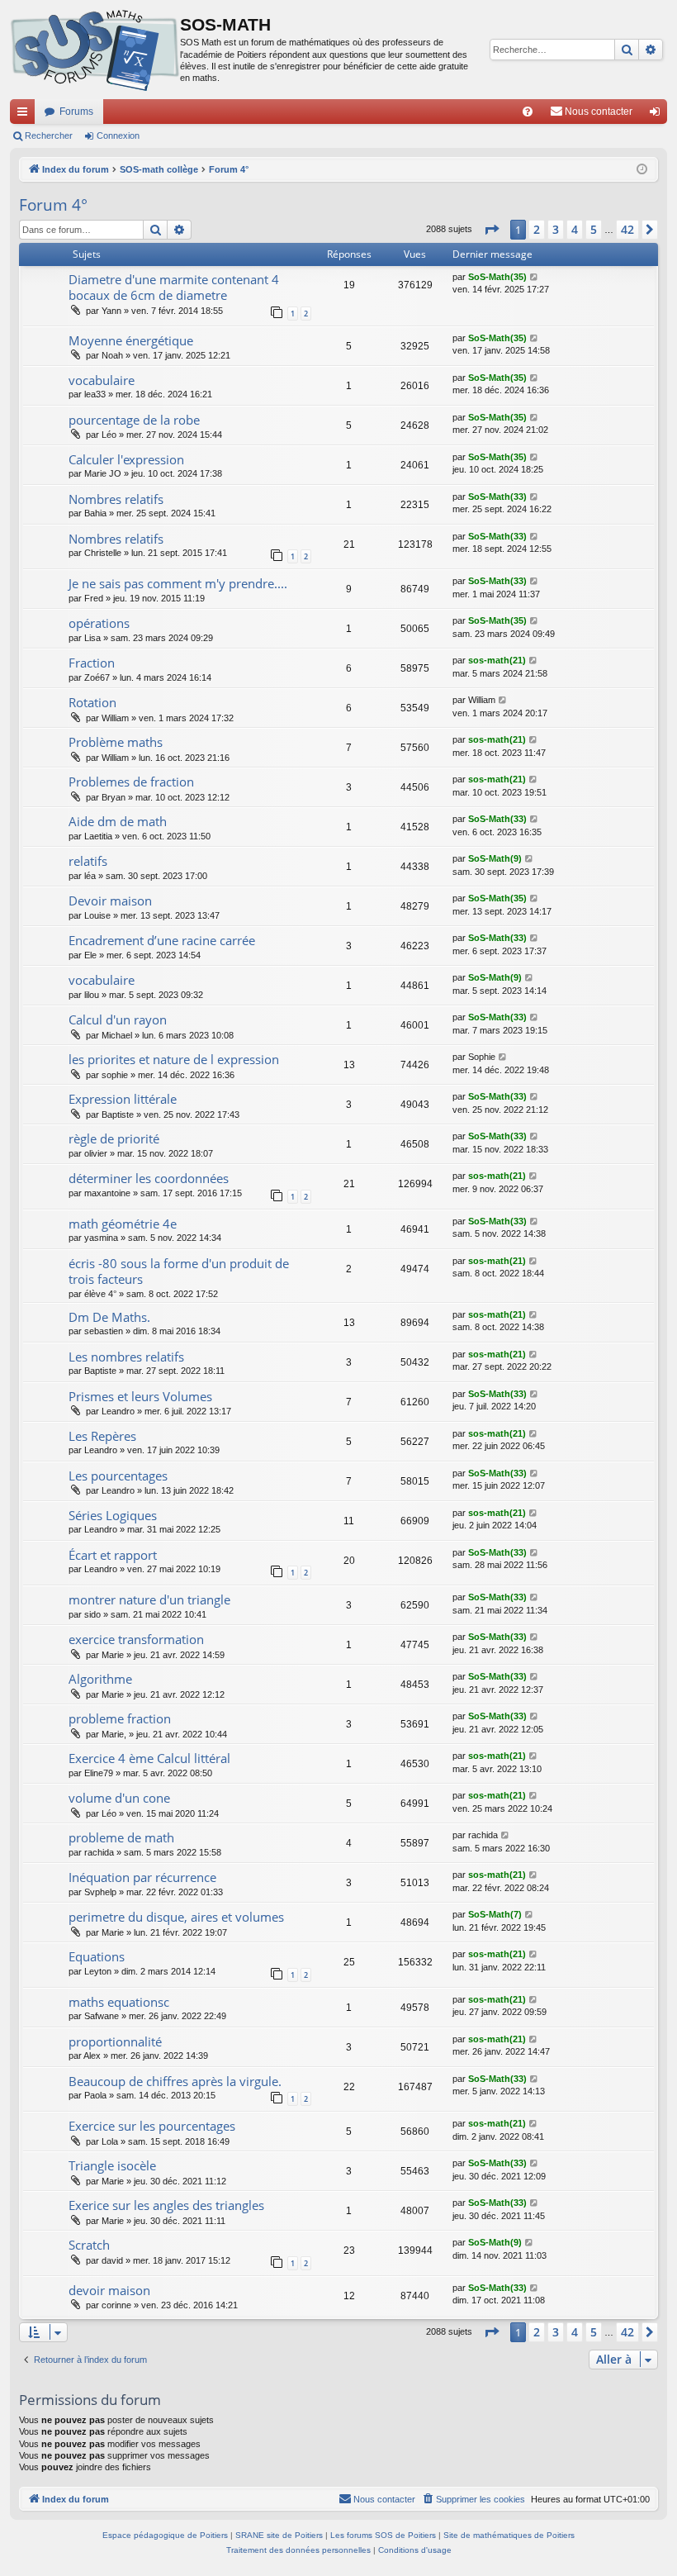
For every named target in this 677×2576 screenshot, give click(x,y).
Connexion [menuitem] (658, 115)
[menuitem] (528, 112)
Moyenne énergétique (131, 340)
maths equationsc (119, 2002)
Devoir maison (110, 901)
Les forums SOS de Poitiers (383, 2535)
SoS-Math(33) (497, 497)
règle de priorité (114, 1138)
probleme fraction (120, 1718)
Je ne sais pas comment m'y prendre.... (178, 583)
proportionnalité (115, 2041)
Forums (76, 112)
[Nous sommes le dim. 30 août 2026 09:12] (642, 170)
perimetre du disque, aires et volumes (176, 1917)
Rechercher (49, 135)
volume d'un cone (119, 1798)
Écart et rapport (113, 1555)
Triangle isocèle (112, 2165)
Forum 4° (53, 205)
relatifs (88, 861)
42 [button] (627, 229)
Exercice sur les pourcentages (152, 2126)
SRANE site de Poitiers (279, 2535)
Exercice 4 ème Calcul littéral (149, 1758)
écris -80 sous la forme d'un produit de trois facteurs (179, 1271)
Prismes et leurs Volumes (140, 1396)
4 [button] (575, 229)
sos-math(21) (497, 660)
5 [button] (594, 229)
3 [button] (556, 229)
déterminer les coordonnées (149, 1178)
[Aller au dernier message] (535, 277)
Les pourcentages (118, 1476)
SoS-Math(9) (495, 858)
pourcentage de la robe (134, 420)
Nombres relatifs (116, 499)
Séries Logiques (113, 1515)
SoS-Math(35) (497, 277)
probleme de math (121, 1837)
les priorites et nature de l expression (174, 1059)
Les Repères (102, 1436)
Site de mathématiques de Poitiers (509, 2535)
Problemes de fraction (131, 782)
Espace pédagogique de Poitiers (165, 2535)
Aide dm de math (118, 821)
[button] (491, 230)
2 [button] (537, 229)
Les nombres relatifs (126, 1357)
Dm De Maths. (109, 1317)
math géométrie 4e (123, 1224)
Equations (97, 1956)
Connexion (118, 135)
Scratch (89, 2245)
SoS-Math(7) (495, 1914)
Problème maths (116, 742)
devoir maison (109, 2290)
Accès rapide (26, 115)
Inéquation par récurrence (142, 1877)
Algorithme (100, 1679)
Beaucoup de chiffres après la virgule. (175, 2081)
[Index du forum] (95, 50)
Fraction (92, 663)
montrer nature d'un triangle (149, 1599)
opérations (99, 623)
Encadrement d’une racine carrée (162, 940)
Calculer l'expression (126, 459)
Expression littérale (123, 1099)
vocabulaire (102, 380)
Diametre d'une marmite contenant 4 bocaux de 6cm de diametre (174, 287)
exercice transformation (136, 1639)
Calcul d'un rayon (118, 1019)
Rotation (92, 702)
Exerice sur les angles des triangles (166, 2205)
